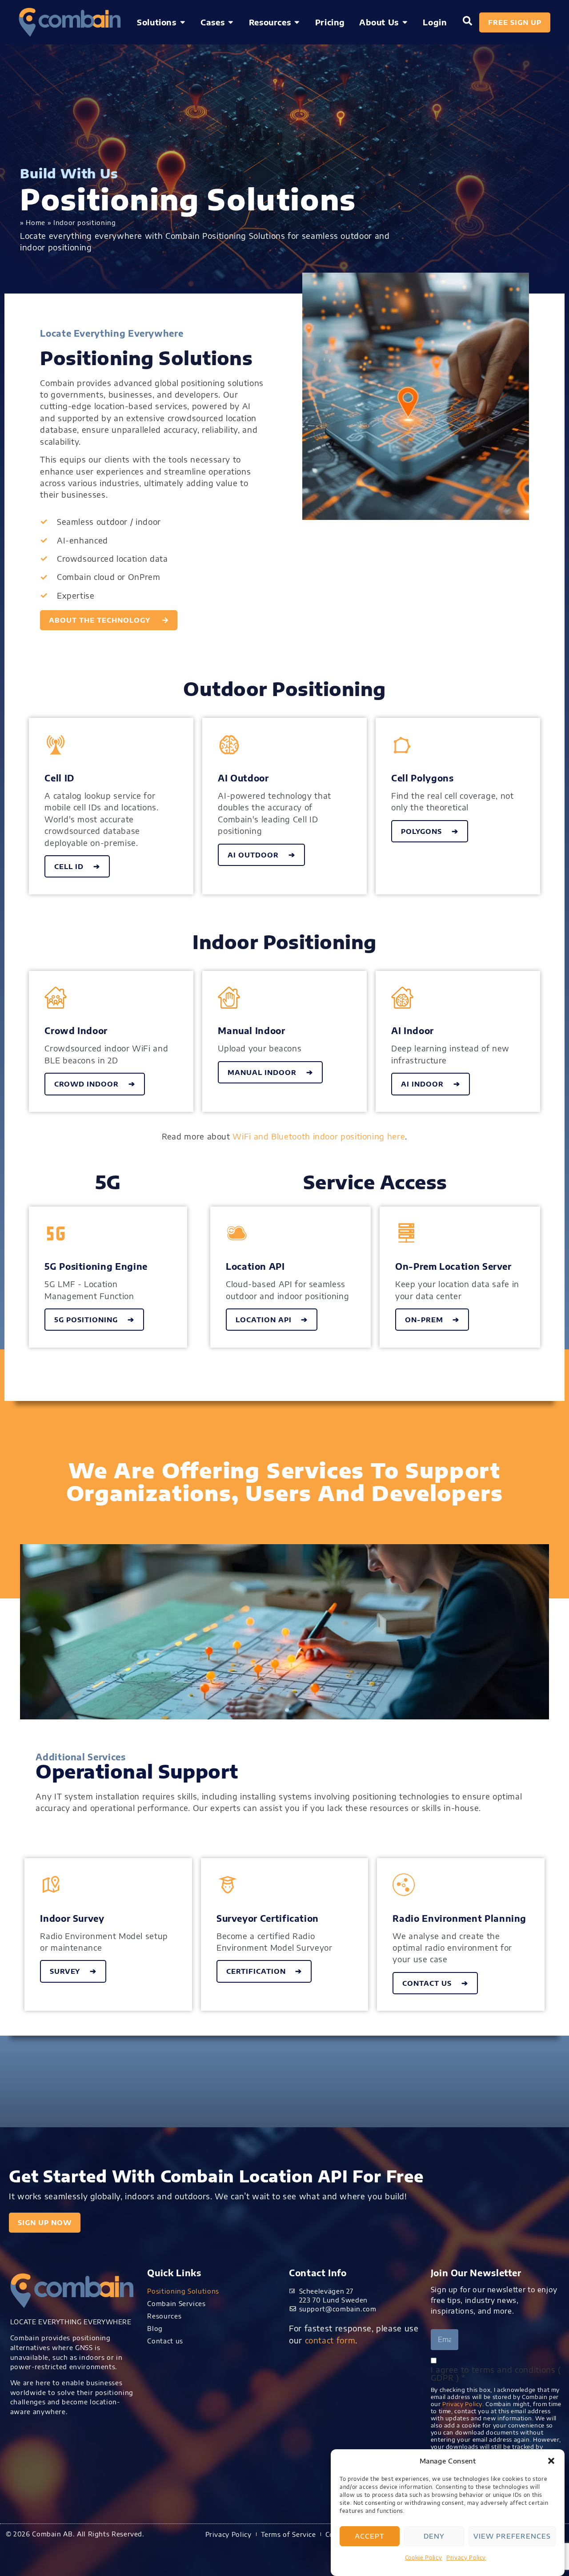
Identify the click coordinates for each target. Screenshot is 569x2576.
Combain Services (176, 2303)
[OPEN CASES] (231, 22)
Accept (370, 2536)
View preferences (512, 2536)
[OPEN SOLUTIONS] (183, 22)
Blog (155, 2328)
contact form (330, 2340)
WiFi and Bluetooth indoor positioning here (318, 1136)
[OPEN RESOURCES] (297, 22)
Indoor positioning (85, 222)
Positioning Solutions (183, 2291)
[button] (551, 2461)
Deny (434, 2536)
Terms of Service (289, 2534)
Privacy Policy (466, 2558)
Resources (164, 2316)
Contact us (165, 2341)
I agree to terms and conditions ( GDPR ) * (496, 2374)
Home (36, 222)
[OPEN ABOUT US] (405, 22)
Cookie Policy (423, 2558)
